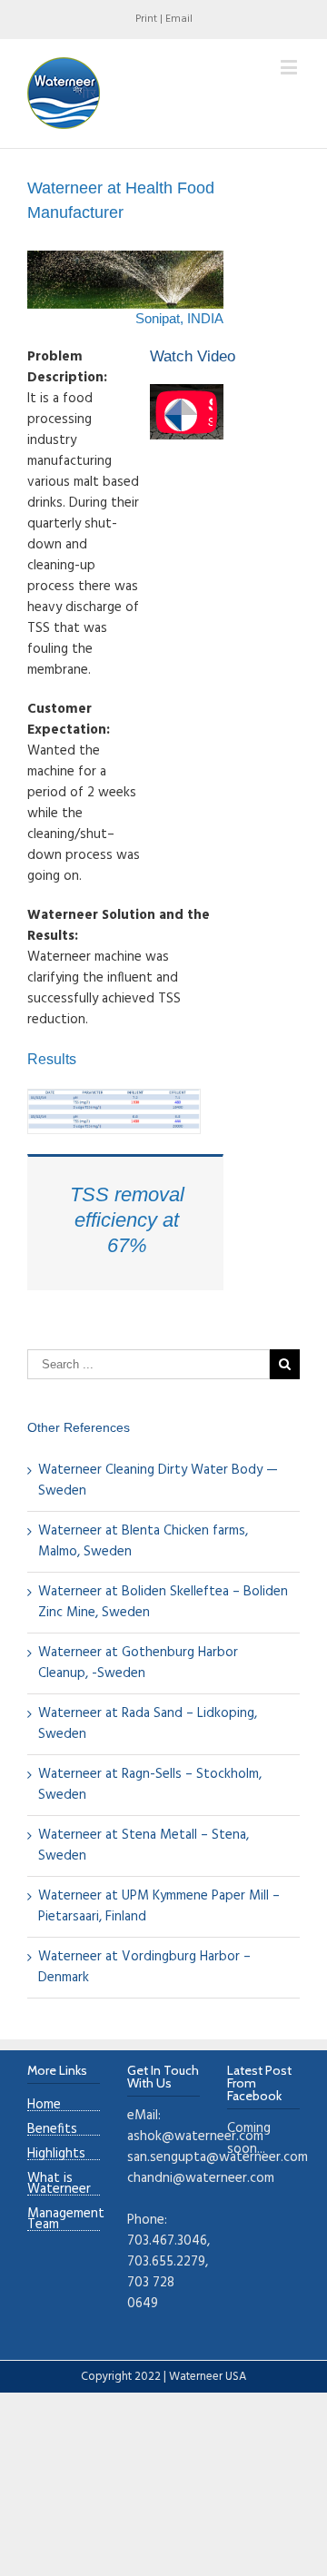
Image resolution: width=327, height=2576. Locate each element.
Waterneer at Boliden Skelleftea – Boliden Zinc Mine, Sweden (163, 1602)
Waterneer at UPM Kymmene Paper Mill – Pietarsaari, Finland (159, 1906)
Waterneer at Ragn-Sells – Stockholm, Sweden (150, 1785)
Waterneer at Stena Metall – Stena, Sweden (144, 1846)
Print (146, 19)
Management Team (64, 2220)
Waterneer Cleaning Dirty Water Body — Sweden (158, 1480)
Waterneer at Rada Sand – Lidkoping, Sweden (148, 1724)
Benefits (52, 2130)
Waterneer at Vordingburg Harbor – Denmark (144, 1967)
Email (179, 19)
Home (44, 2105)
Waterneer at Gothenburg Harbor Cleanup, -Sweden (138, 1663)
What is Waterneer (59, 2184)
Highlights (56, 2154)
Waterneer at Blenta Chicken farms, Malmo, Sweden (143, 1541)
